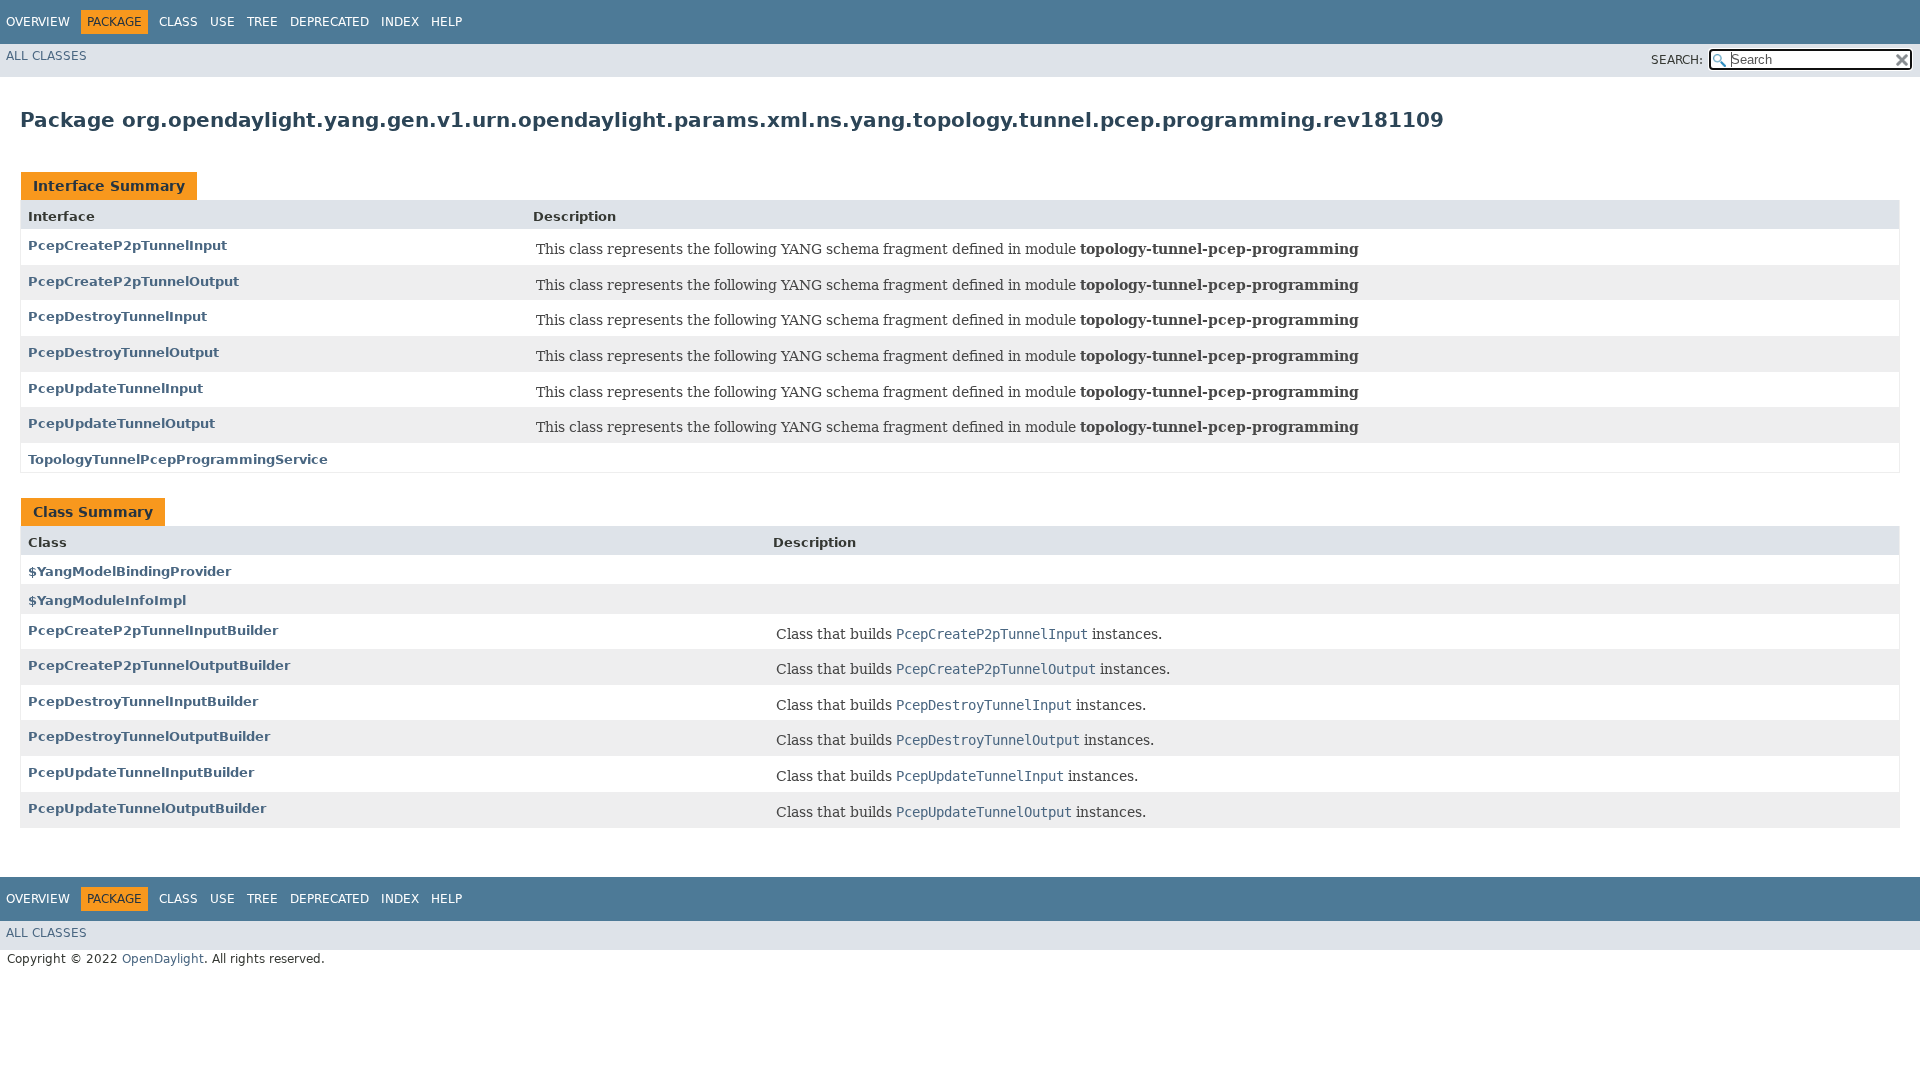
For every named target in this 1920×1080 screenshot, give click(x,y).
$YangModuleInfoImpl (107, 600)
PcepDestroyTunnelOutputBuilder (149, 736)
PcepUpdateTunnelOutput (121, 423)
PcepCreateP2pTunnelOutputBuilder (159, 665)
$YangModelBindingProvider (129, 571)
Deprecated (329, 22)
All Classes (46, 56)
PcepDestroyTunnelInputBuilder (143, 701)
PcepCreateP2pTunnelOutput (133, 281)
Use (222, 22)
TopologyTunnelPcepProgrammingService (178, 459)
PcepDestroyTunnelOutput (123, 352)
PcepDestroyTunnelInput (117, 316)
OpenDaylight (163, 959)
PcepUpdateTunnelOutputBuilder (147, 808)
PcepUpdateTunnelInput (115, 388)
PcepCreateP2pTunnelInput (127, 245)
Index (400, 22)
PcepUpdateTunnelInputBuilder (141, 772)
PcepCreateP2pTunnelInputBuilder (153, 630)
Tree (262, 22)
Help (446, 22)
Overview (38, 22)
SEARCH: (1677, 60)
